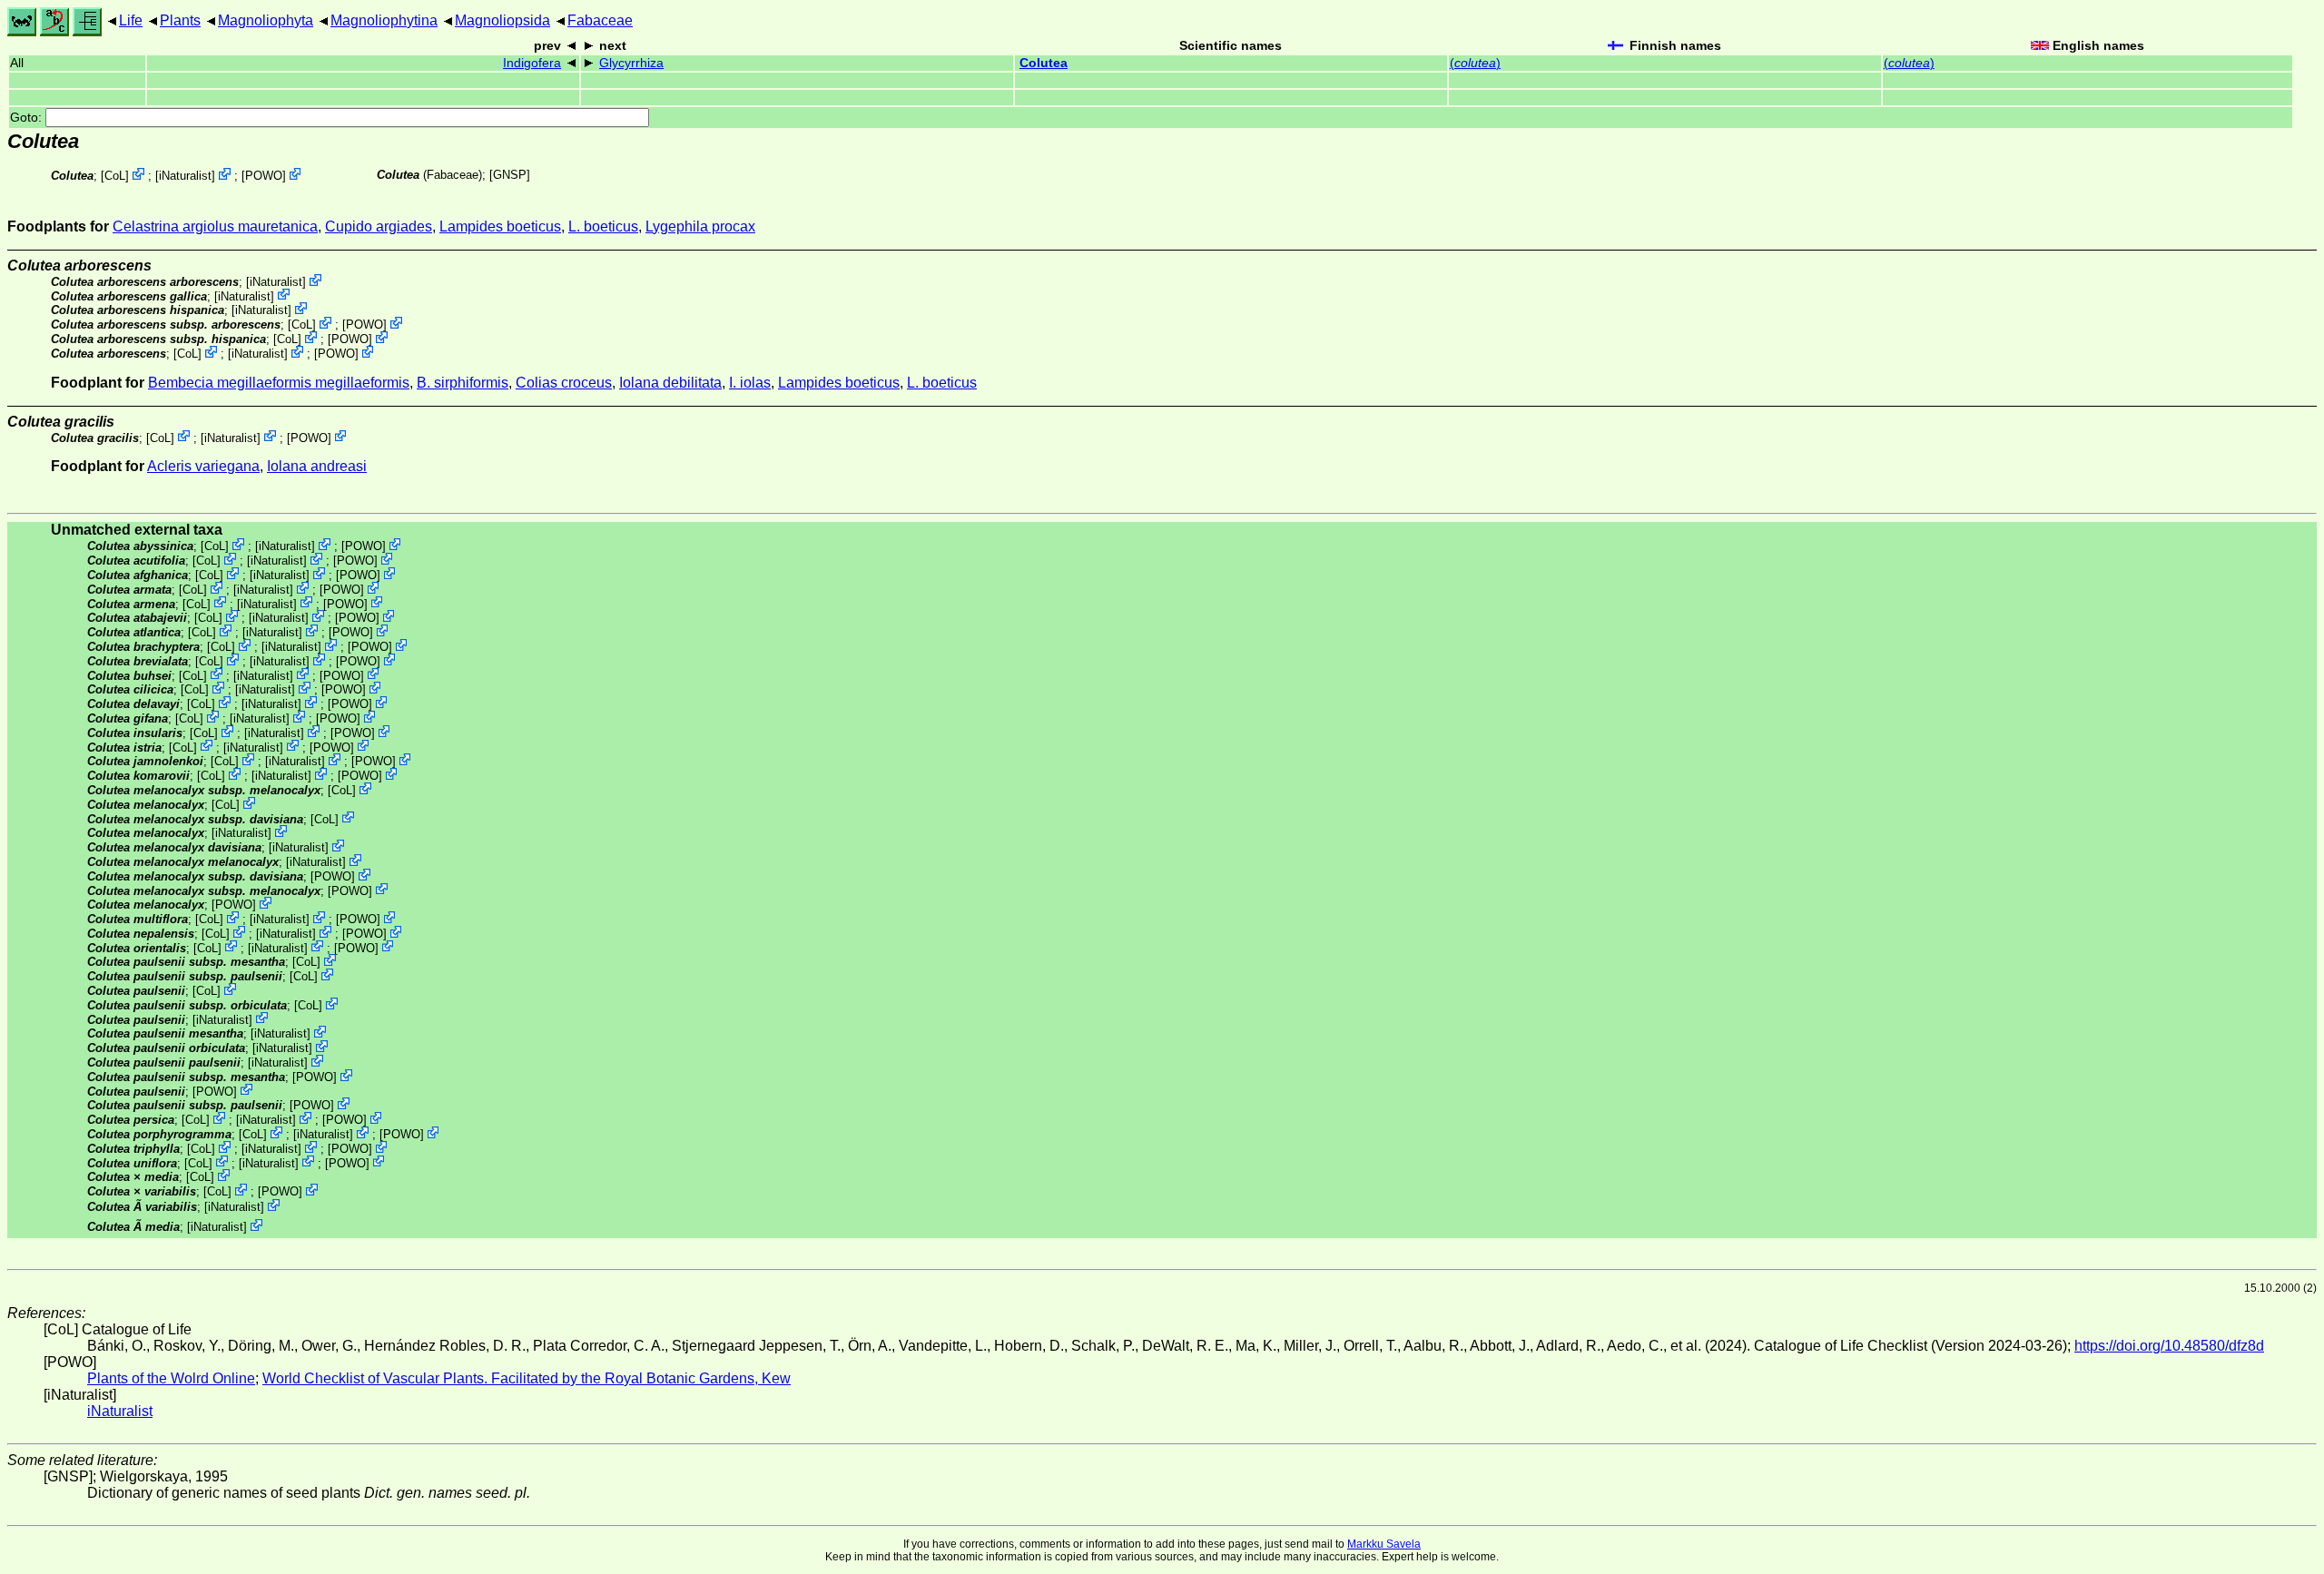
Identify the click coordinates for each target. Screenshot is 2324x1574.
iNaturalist (185, 176)
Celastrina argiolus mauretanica (215, 226)
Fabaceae (600, 20)
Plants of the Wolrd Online (171, 1378)
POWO (264, 176)
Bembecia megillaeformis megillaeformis (279, 383)
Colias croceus (564, 383)
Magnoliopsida (502, 20)
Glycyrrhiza (631, 63)
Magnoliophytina (384, 20)
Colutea (1044, 63)
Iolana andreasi (317, 466)
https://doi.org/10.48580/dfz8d (2169, 1346)
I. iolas (750, 383)
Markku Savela (1384, 1544)
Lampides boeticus (500, 226)
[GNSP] (510, 175)
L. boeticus (603, 226)
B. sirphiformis (463, 383)
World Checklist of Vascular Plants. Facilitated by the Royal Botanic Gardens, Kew (527, 1378)
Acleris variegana (203, 466)
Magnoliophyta (266, 20)
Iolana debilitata (670, 383)
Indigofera (532, 63)
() (1475, 63)
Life (131, 20)
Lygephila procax (700, 226)
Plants (180, 20)
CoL (115, 176)
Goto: (28, 118)
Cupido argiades (379, 226)
